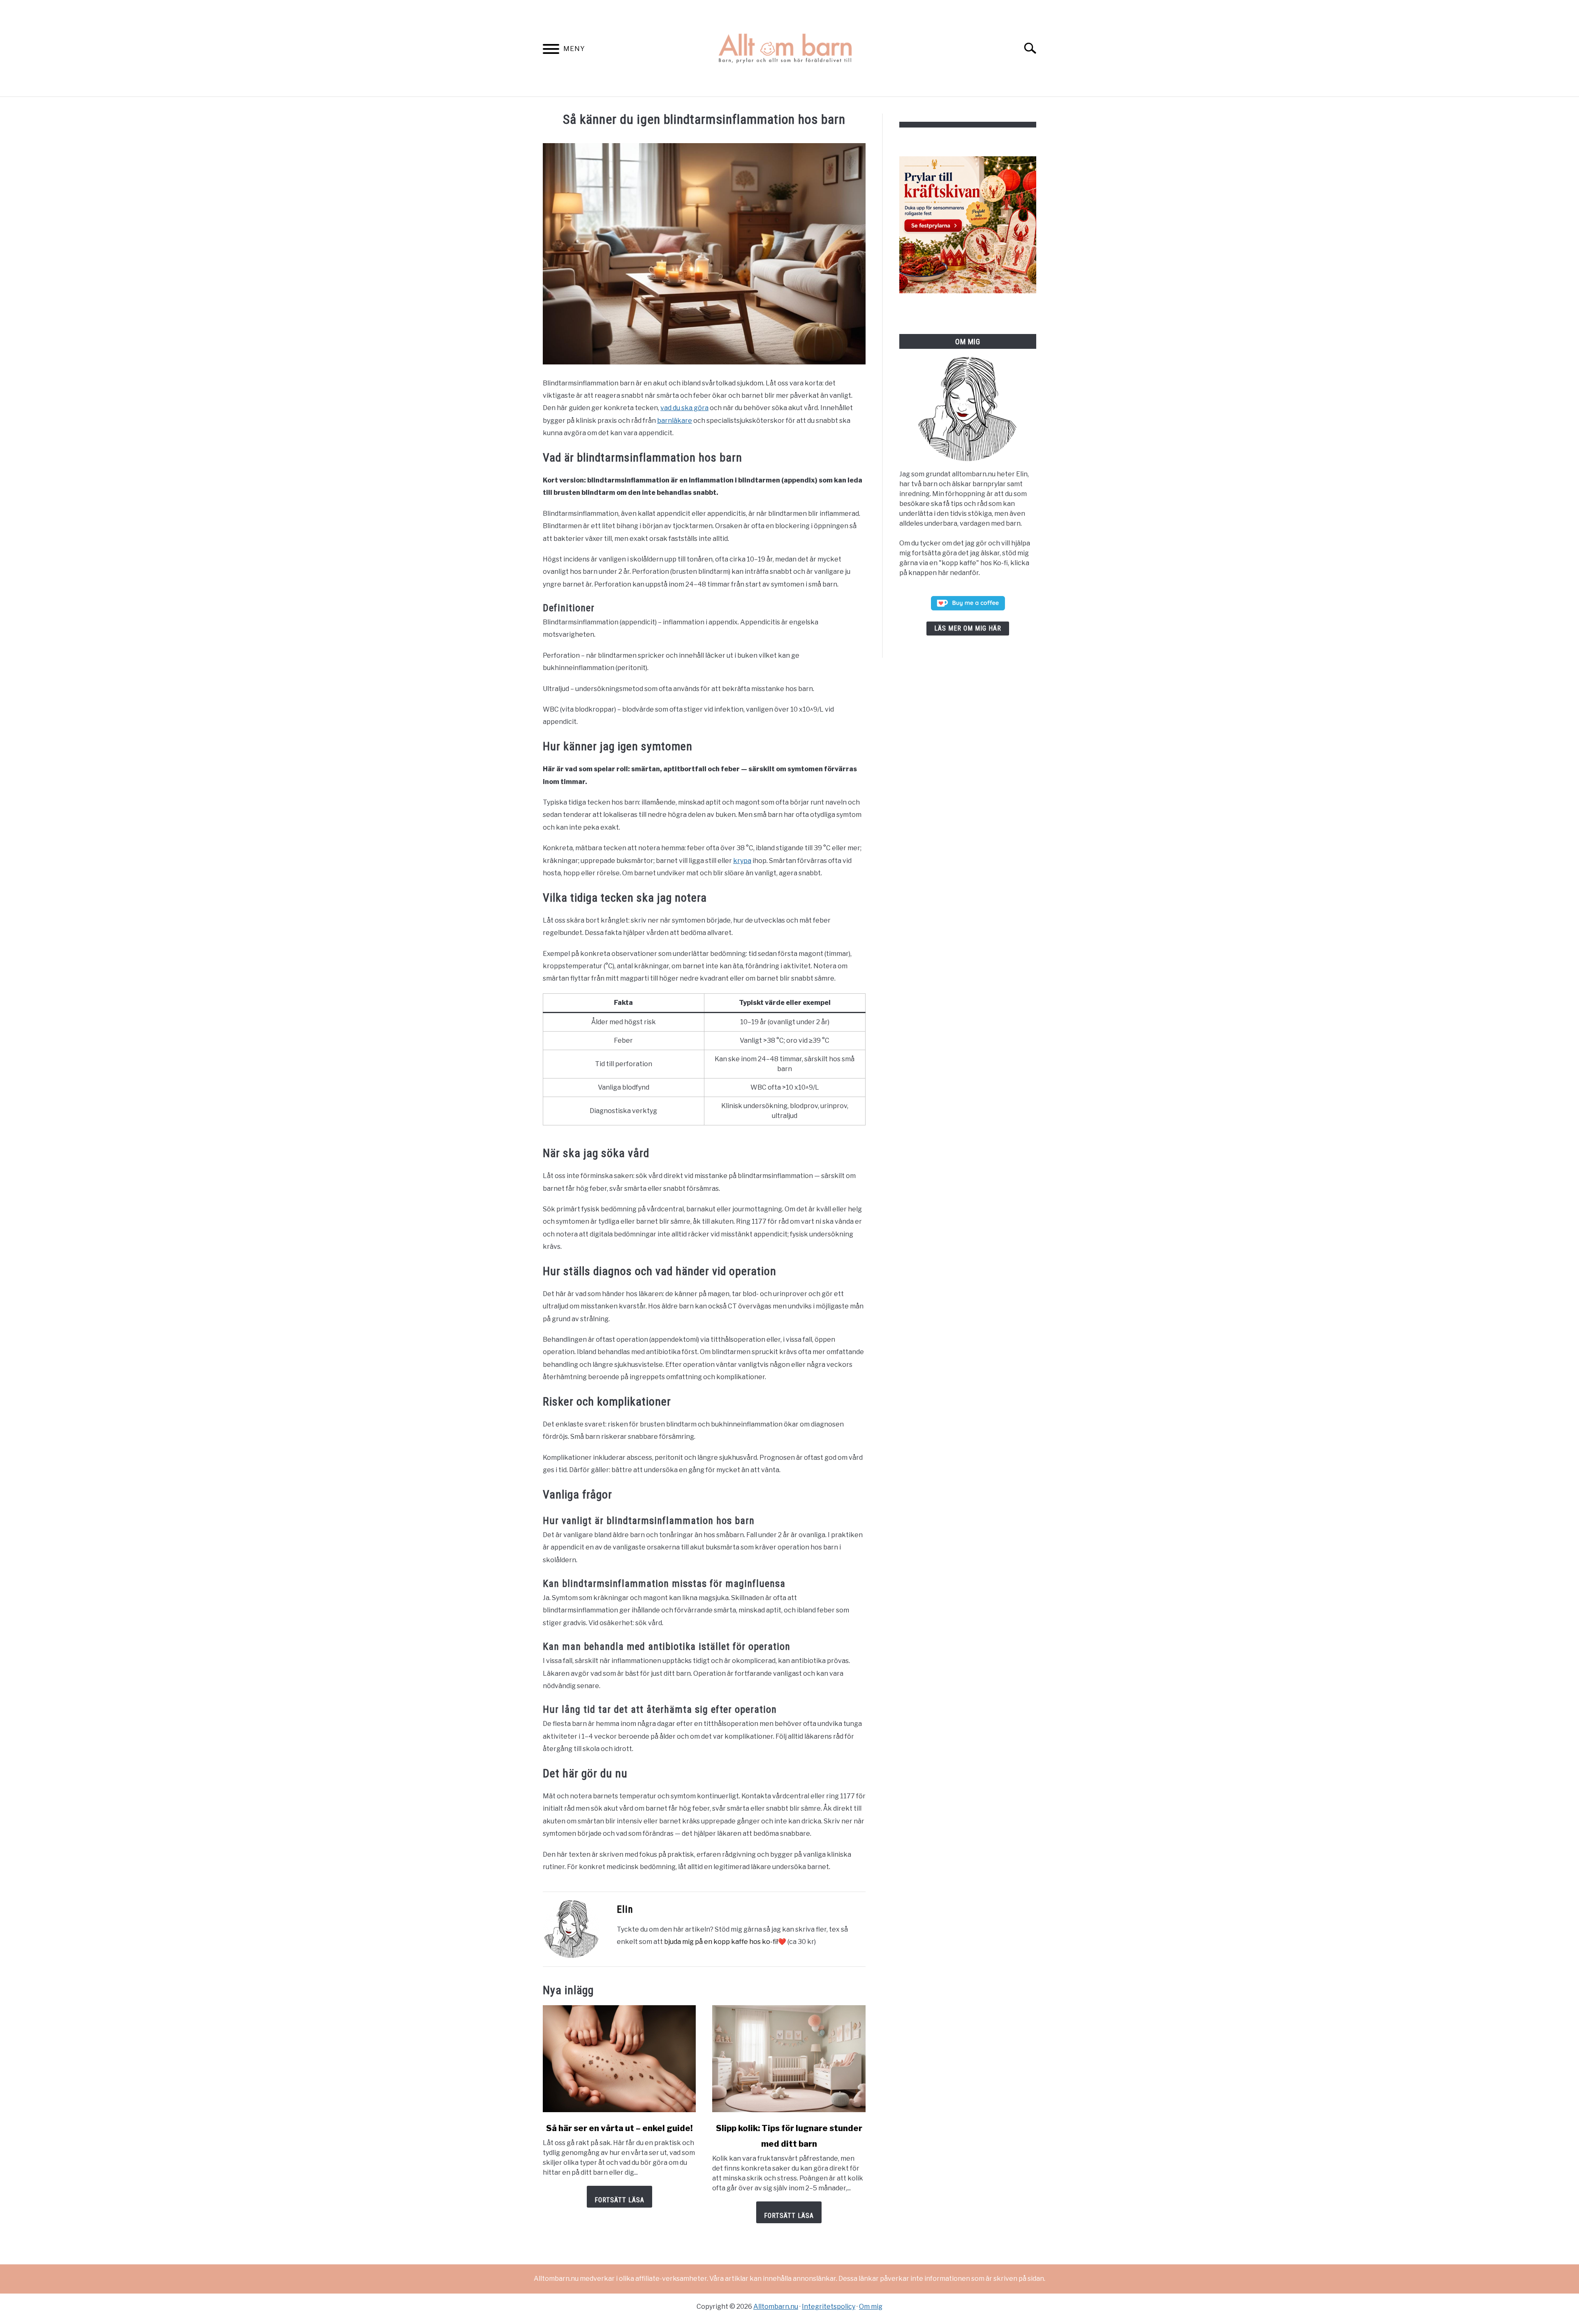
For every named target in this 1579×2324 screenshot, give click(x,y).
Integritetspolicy (829, 2307)
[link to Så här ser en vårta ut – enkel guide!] (619, 2059)
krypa (742, 861)
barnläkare (675, 421)
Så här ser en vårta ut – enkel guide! (619, 2128)
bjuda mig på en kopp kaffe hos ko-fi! (721, 1942)
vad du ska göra (684, 408)
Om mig (871, 2307)
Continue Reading (619, 2197)
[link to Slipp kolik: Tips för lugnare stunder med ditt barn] (789, 2059)
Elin (625, 1909)
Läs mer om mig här (968, 628)
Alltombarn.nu (776, 2307)
